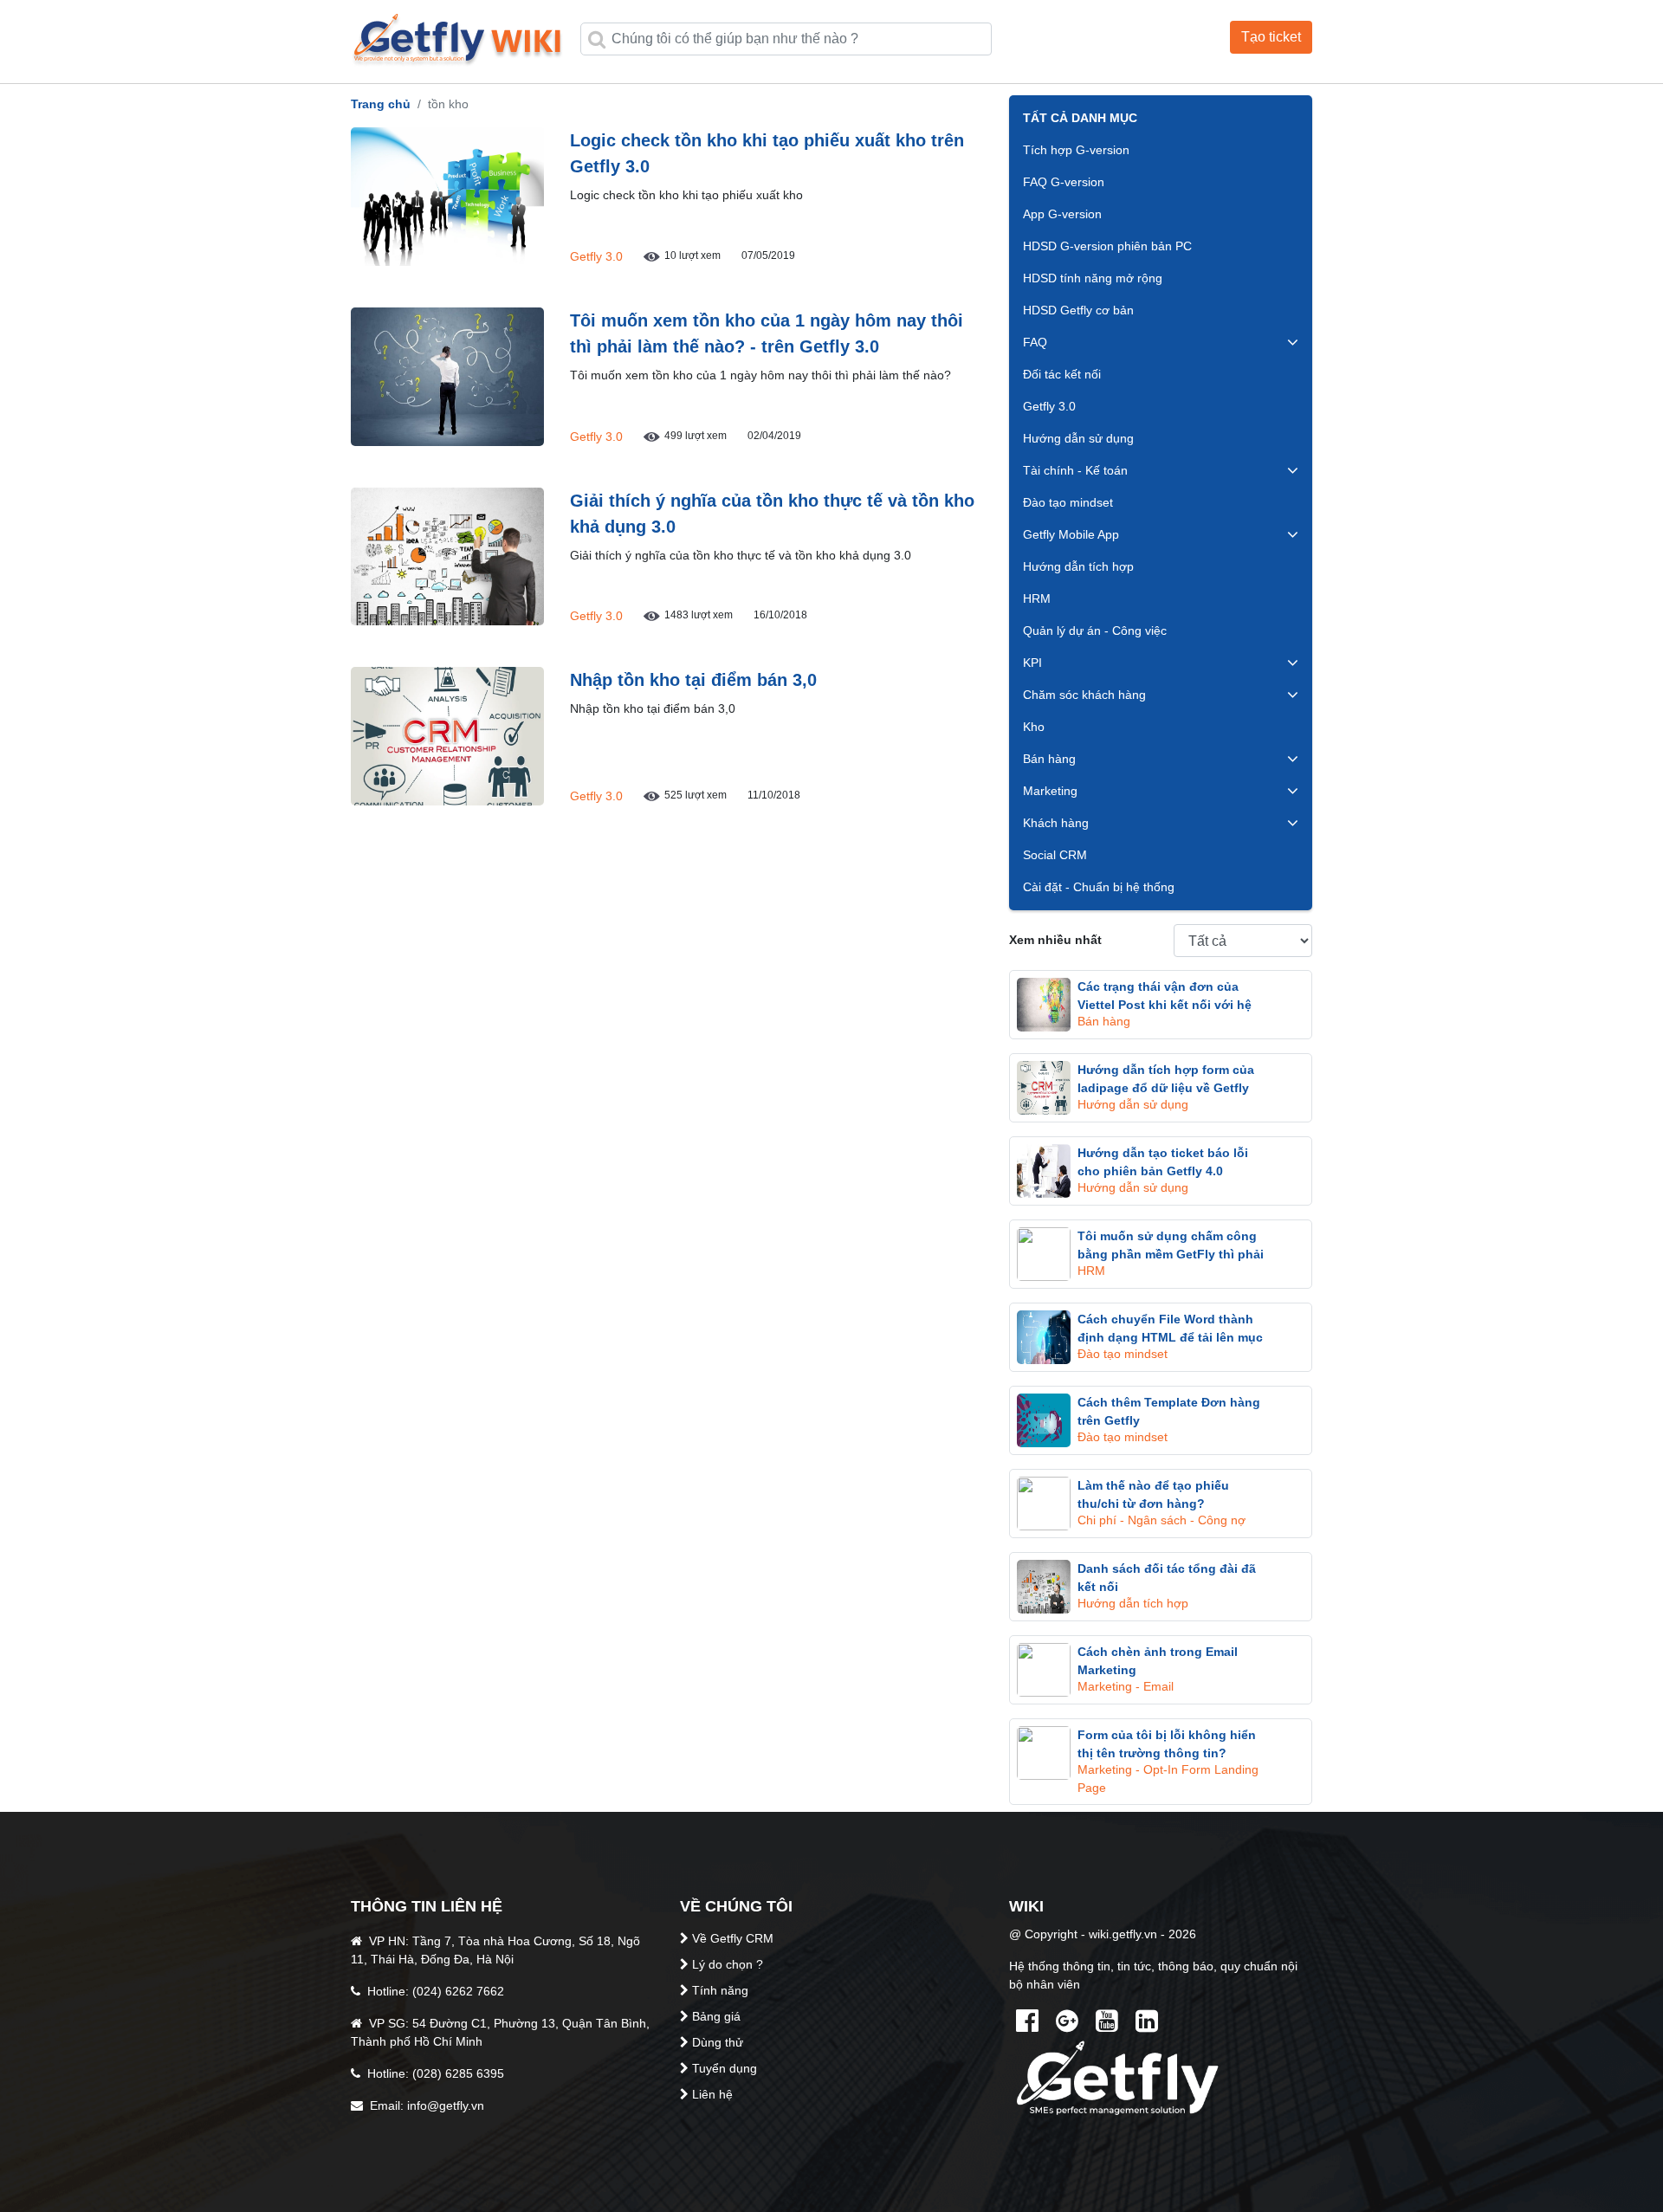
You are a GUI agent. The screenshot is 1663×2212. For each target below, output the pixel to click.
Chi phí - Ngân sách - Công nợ (1162, 1520)
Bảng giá (716, 2016)
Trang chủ (381, 104)
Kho (1034, 727)
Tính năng (720, 1990)
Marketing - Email (1126, 1686)
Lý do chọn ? (728, 1964)
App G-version (1062, 214)
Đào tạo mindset (1068, 502)
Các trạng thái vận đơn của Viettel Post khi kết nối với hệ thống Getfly (1165, 1005)
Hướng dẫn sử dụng (1078, 438)
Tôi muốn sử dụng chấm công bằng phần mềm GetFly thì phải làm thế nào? (1171, 1254)
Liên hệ (712, 2094)
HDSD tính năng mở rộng (1093, 278)
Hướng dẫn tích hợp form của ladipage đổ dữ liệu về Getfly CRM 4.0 (1166, 1088)
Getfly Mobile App (1071, 534)
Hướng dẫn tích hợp (1078, 566)
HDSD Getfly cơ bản (1078, 310)
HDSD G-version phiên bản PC (1107, 246)
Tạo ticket (1271, 37)
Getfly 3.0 (596, 256)
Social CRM (1055, 855)
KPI (1032, 663)
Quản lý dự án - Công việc (1095, 631)
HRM (1037, 598)
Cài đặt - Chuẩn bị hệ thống (1099, 887)
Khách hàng (1056, 823)
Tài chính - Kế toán (1075, 470)
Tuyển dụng (725, 2068)
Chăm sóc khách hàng (1084, 695)
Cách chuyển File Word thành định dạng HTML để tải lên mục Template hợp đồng (1170, 1337)
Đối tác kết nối (1062, 374)
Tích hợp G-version (1076, 150)
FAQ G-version (1064, 182)
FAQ (1035, 342)
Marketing (1050, 791)
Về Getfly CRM (733, 1938)
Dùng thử (718, 2042)
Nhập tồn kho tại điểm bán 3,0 (693, 680)
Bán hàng (1049, 759)
